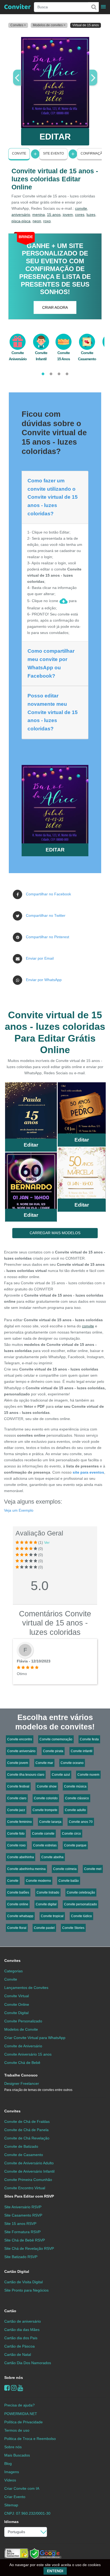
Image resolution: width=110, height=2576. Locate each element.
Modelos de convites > (49, 25)
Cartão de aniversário (23, 2321)
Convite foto (16, 1834)
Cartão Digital (17, 2271)
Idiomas (11, 2522)
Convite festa (89, 1739)
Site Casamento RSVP (23, 2215)
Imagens (12, 2472)
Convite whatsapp (20, 1916)
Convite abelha (52, 1857)
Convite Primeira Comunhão (28, 2180)
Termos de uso (17, 2430)
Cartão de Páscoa (19, 2346)
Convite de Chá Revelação (27, 2138)
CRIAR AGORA (55, 307)
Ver (47, 1542)
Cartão (10, 2311)
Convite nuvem (88, 1775)
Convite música (75, 1786)
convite (81, 208)
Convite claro (17, 1798)
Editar (31, 1145)
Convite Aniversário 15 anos (28, 2054)
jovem (68, 215)
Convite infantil (82, 1751)
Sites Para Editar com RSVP (29, 2196)
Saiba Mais (31, 1112)
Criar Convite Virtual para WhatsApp (35, 2038)
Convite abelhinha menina (26, 1869)
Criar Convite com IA (22, 2488)
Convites (12, 1961)
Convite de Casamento (24, 2155)
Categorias (13, 1971)
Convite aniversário (21, 1751)
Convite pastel (44, 1928)
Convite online (18, 1904)
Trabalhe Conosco (21, 2075)
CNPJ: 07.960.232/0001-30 (27, 2513)
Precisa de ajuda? (19, 2405)
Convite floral (17, 1928)
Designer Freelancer (38, 2087)
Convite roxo (16, 1845)
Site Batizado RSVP (21, 2257)
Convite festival (18, 1786)
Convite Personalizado (23, 2021)
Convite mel (93, 1869)
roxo (47, 221)
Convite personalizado (80, 1904)
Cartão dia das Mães (22, 2330)
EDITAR (55, 137)
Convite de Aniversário (23, 2046)
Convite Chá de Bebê (22, 2063)
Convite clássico (77, 1798)
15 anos (54, 215)
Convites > (18, 25)
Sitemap (11, 2505)
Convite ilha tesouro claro (26, 1775)
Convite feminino (19, 1822)
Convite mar (44, 1763)
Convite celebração (81, 1892)
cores (80, 215)
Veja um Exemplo (19, 1510)
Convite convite (43, 1834)
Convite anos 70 (81, 1822)
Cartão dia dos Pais (21, 2338)
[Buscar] (93, 7)
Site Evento (53, 153)
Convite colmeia (65, 1869)
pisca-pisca (21, 221)
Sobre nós (14, 2378)
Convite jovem (18, 1763)
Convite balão (69, 1881)
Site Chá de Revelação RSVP (29, 2248)
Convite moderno (38, 1881)
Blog (8, 2464)
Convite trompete (45, 1810)
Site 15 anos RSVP (20, 2224)
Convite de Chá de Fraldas (27, 2121)
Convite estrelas (45, 1845)
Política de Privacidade (23, 2422)
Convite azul (61, 1775)
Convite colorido (46, 1798)
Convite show (47, 1786)
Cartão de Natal (18, 2355)
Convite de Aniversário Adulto (29, 2163)
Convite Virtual (17, 1996)
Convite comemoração (56, 1739)
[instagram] (14, 2388)
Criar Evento (15, 2497)
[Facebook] (7, 2388)
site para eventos (88, 1472)
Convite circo (71, 1834)
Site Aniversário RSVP (23, 2207)
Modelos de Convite (21, 2029)
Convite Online (17, 2004)
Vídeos (10, 2480)
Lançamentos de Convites (26, 1988)
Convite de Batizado (21, 2146)
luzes (91, 215)
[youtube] (20, 2388)
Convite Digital (16, 2013)
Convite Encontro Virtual (25, 2188)
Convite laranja (50, 1822)
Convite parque (75, 1845)
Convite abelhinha (21, 1857)
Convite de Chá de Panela (26, 2130)
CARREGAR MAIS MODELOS (55, 1233)
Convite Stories (73, 1928)
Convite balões (18, 1892)
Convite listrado (48, 1892)
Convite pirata (53, 1751)
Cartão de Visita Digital (23, 2282)
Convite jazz (16, 1810)
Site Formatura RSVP (22, 2232)
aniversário (21, 215)
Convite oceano (72, 1763)
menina (39, 215)
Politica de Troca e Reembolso (30, 2439)
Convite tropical (52, 1916)
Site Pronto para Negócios (26, 2290)
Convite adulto (75, 1810)
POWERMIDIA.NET (21, 2414)
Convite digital (46, 1904)
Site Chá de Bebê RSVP (25, 2240)
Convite (19, 153)
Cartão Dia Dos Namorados (28, 2363)
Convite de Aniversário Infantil (29, 2171)
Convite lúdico (81, 1916)
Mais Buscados (17, 2455)
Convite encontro (20, 1739)
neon (37, 221)
